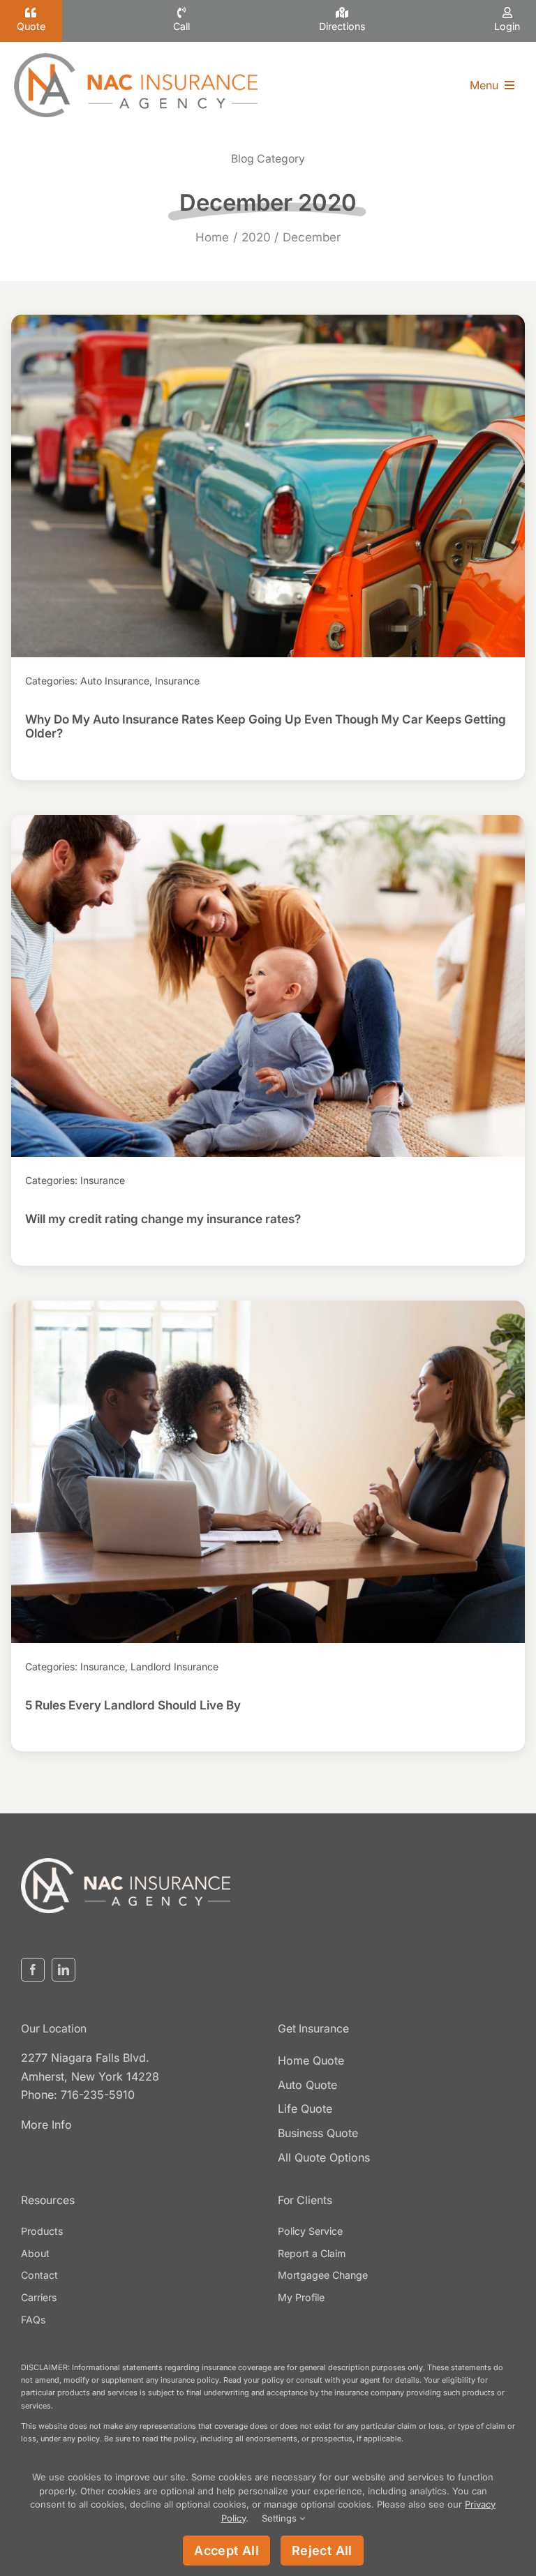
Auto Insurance (115, 681)
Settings (281, 2518)
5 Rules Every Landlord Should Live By (268, 1472)
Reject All (322, 2551)
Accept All (226, 2551)
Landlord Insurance (174, 1667)
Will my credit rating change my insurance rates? (268, 986)
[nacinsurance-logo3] (126, 1864)
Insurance (177, 681)
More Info (46, 2125)
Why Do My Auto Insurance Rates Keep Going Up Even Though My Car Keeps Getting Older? (268, 486)
